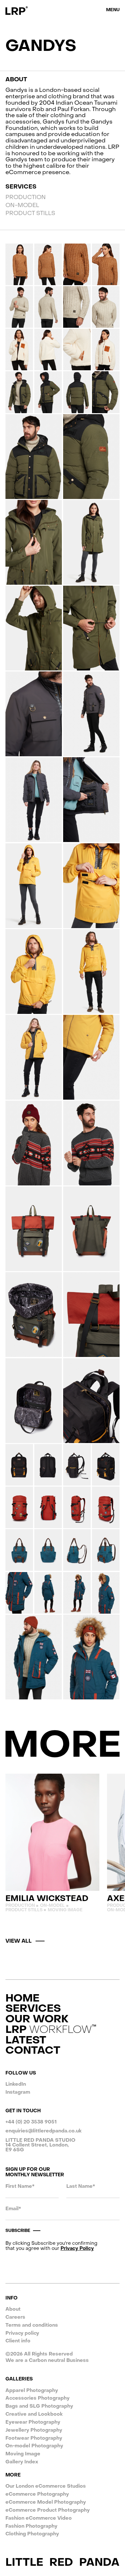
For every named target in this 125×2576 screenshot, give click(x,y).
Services (33, 2009)
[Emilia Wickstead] (52, 1843)
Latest (26, 2040)
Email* (13, 2209)
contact (33, 2051)
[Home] (17, 11)
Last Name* (81, 2186)
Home (22, 1998)
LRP (49, 2030)
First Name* (20, 2186)
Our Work (37, 2019)
